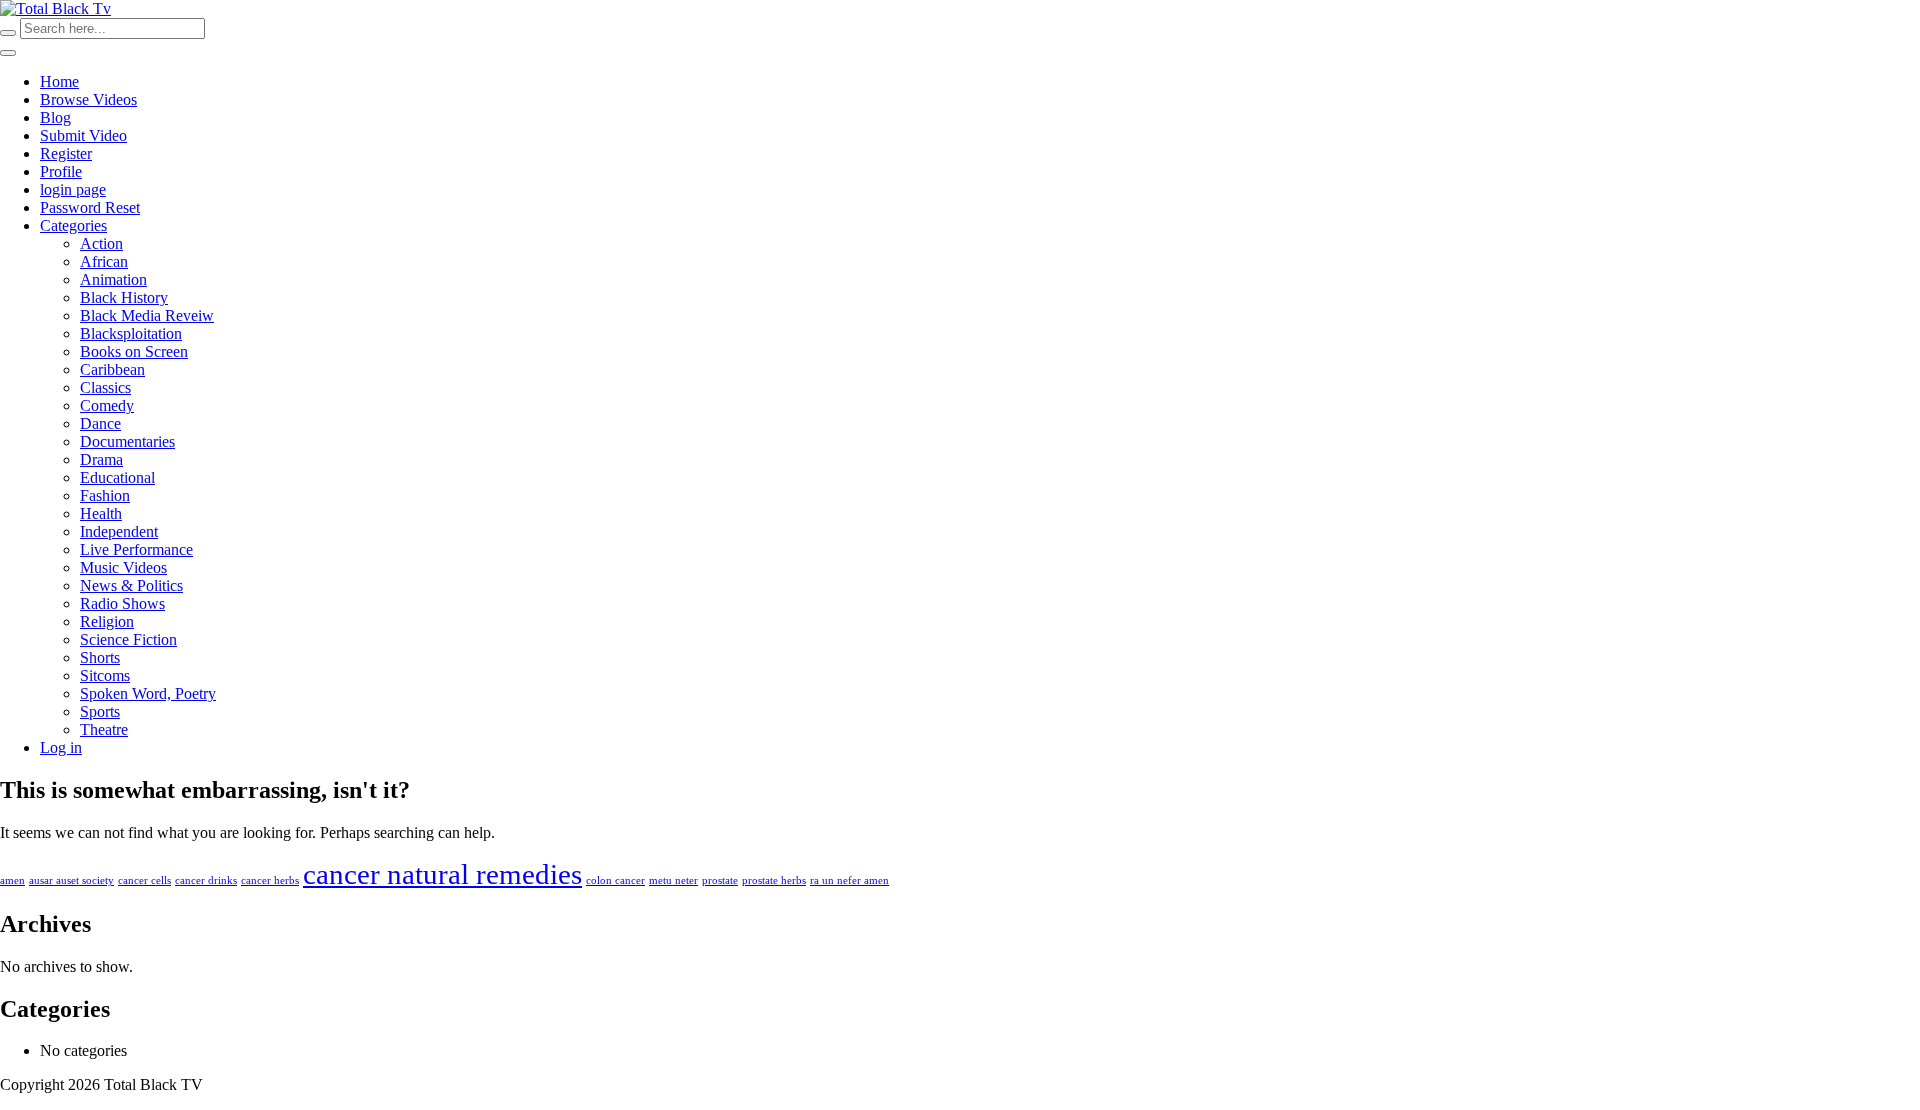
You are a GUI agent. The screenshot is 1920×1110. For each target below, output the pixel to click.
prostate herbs (774, 880)
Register (66, 153)
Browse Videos (88, 99)
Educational (117, 477)
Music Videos (123, 567)
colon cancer (615, 880)
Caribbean (112, 369)
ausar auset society (71, 880)
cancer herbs (270, 880)
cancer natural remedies (442, 874)
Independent (119, 531)
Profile (61, 171)
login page (73, 189)
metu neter (673, 880)
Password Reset (90, 207)
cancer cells (144, 880)
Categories (73, 225)
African (104, 261)
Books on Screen (134, 351)
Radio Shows (122, 603)
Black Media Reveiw (147, 315)
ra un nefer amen (849, 880)
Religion (107, 621)
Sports (100, 711)
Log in (61, 747)
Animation (113, 279)
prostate (720, 880)
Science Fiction (128, 639)
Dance (100, 423)
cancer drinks (206, 880)
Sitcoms (105, 675)
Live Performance (136, 549)
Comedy (107, 405)
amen (12, 880)
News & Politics (131, 585)
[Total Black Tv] (55, 8)
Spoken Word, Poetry (148, 693)
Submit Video (83, 135)
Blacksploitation (131, 333)
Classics (105, 387)
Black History (124, 297)
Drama (101, 459)
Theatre (104, 729)
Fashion (105, 495)
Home (59, 81)
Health (101, 513)
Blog (55, 117)
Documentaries (127, 441)
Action (101, 243)
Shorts (100, 657)
